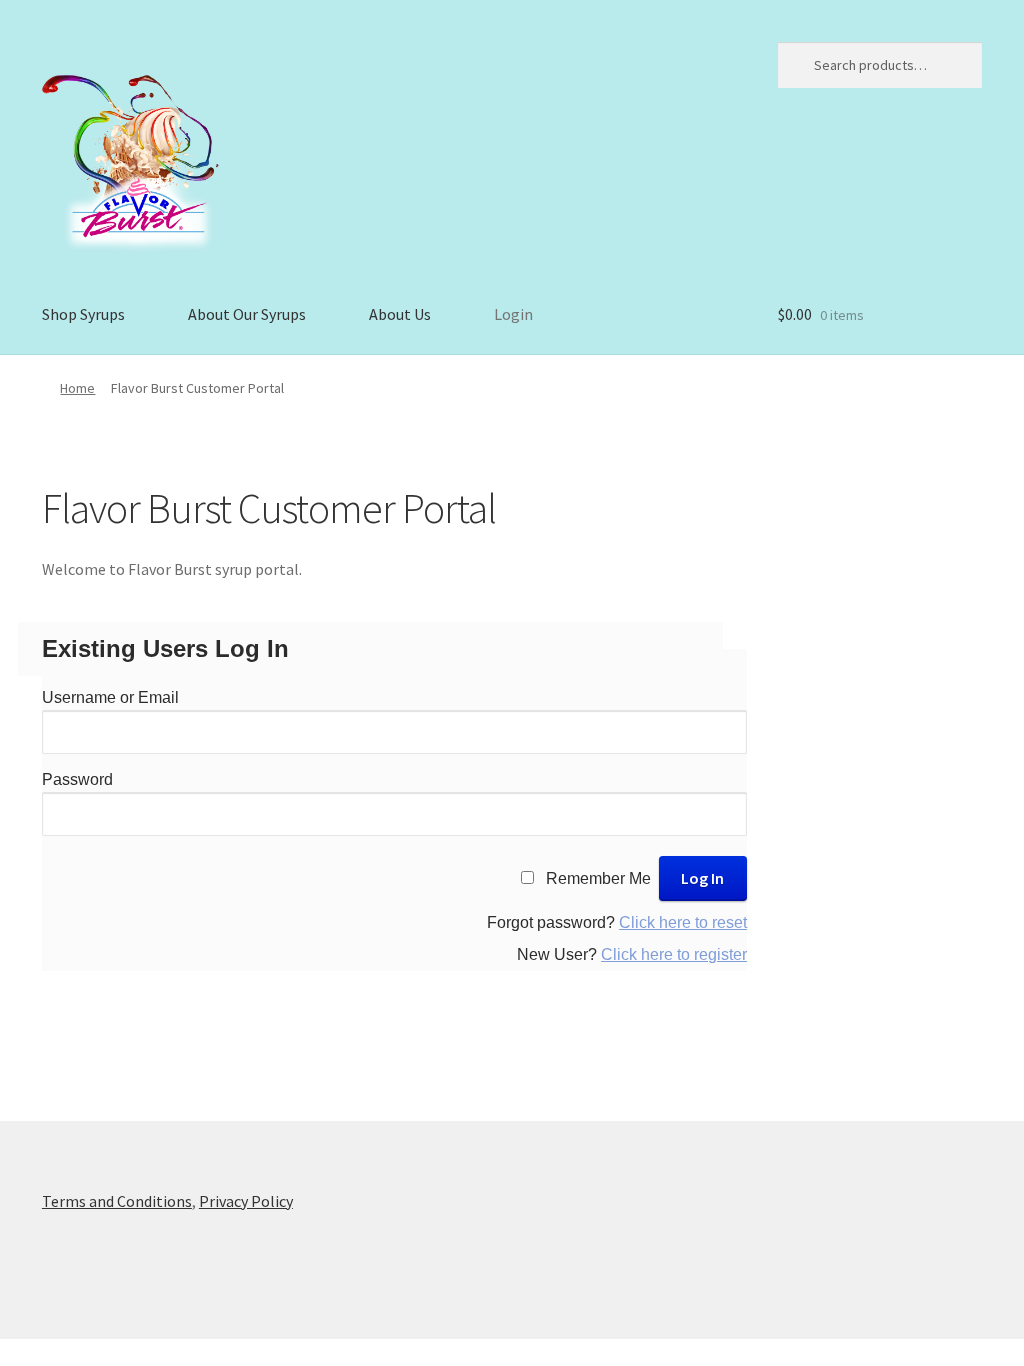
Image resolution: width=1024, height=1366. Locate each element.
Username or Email (110, 697)
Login (513, 314)
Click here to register (674, 954)
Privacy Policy (246, 1201)
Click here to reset (683, 922)
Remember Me (598, 878)
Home (77, 388)
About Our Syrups (247, 314)
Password (77, 779)
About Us (400, 314)
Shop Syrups (83, 314)
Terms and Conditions (117, 1201)
